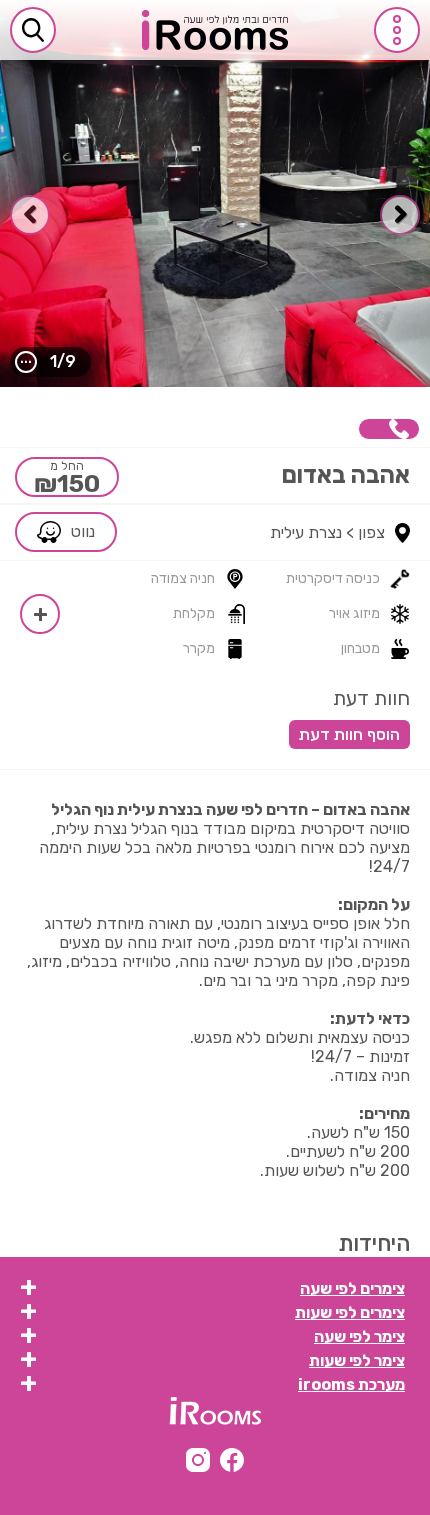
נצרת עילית (306, 532)
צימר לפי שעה (359, 1336)
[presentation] (400, 215)
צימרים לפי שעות (350, 1312)
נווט (83, 531)
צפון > (365, 532)
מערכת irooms (351, 1384)
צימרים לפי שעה (352, 1288)
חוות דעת (371, 698)
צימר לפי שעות (357, 1360)
